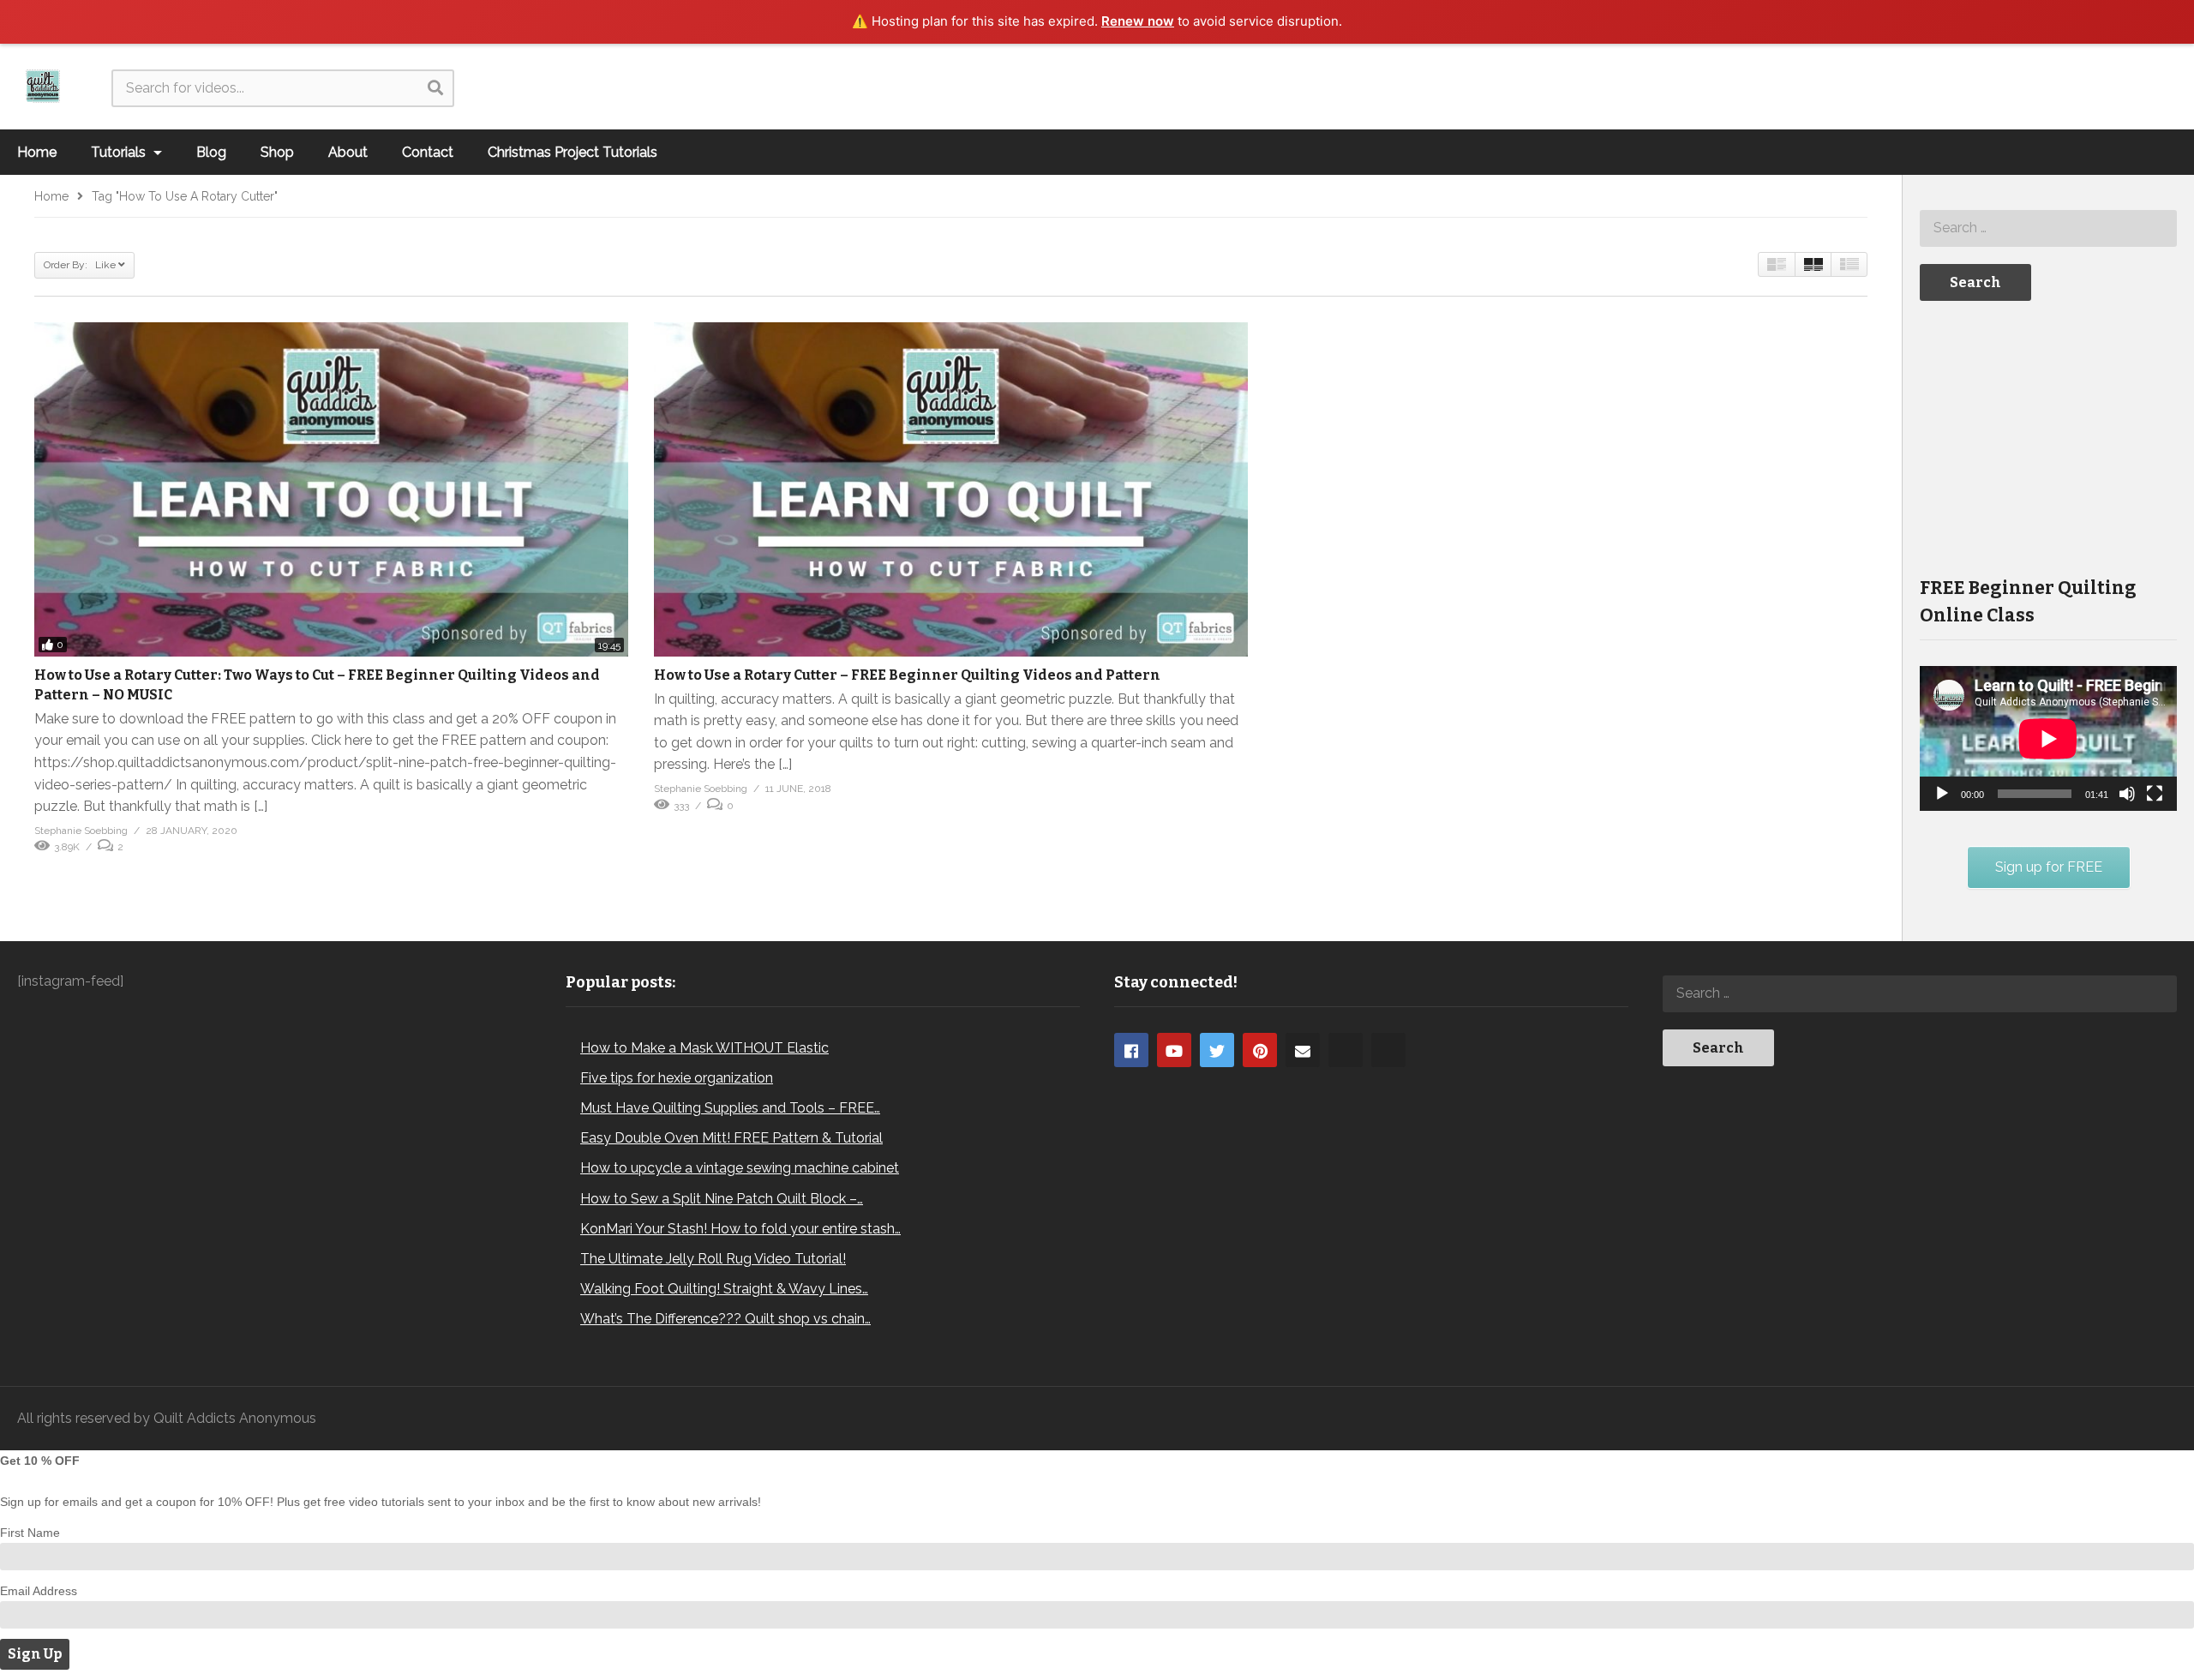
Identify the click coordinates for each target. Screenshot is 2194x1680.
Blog (211, 152)
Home (37, 152)
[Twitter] (1217, 1050)
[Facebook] (1131, 1050)
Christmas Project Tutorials (572, 152)
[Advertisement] (2048, 437)
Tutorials (120, 152)
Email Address (39, 1591)
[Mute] (2127, 794)
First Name (30, 1533)
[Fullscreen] (2155, 794)
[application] (2048, 738)
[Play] (1942, 794)
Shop (277, 152)
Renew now (1138, 21)
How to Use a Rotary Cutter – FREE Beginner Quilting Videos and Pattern (907, 675)
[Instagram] (1346, 1050)
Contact (428, 152)
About (348, 152)
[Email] (1303, 1050)
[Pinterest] (1260, 1050)
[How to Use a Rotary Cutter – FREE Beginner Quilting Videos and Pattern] (951, 489)
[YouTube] (1174, 1050)
